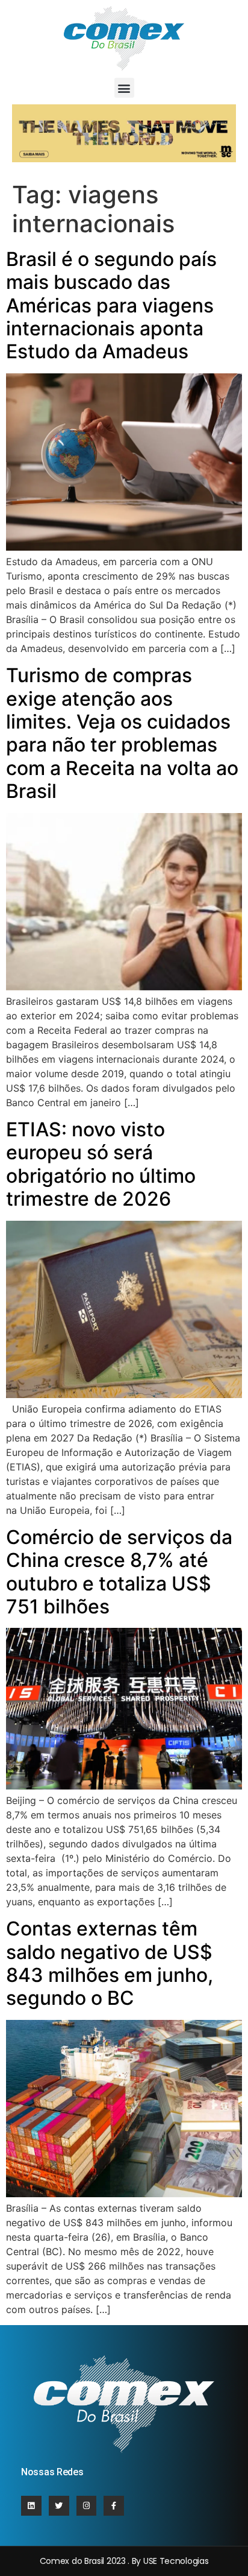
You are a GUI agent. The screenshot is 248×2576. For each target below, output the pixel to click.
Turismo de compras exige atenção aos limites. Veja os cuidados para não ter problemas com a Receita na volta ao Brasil (122, 733)
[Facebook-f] (114, 2506)
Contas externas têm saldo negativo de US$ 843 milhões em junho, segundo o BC (110, 1963)
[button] (124, 88)
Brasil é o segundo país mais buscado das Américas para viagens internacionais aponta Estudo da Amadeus (111, 305)
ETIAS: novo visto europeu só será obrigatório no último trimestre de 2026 (101, 1164)
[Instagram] (87, 2506)
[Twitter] (59, 2506)
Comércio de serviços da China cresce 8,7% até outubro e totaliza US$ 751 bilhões (119, 1572)
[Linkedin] (31, 2506)
